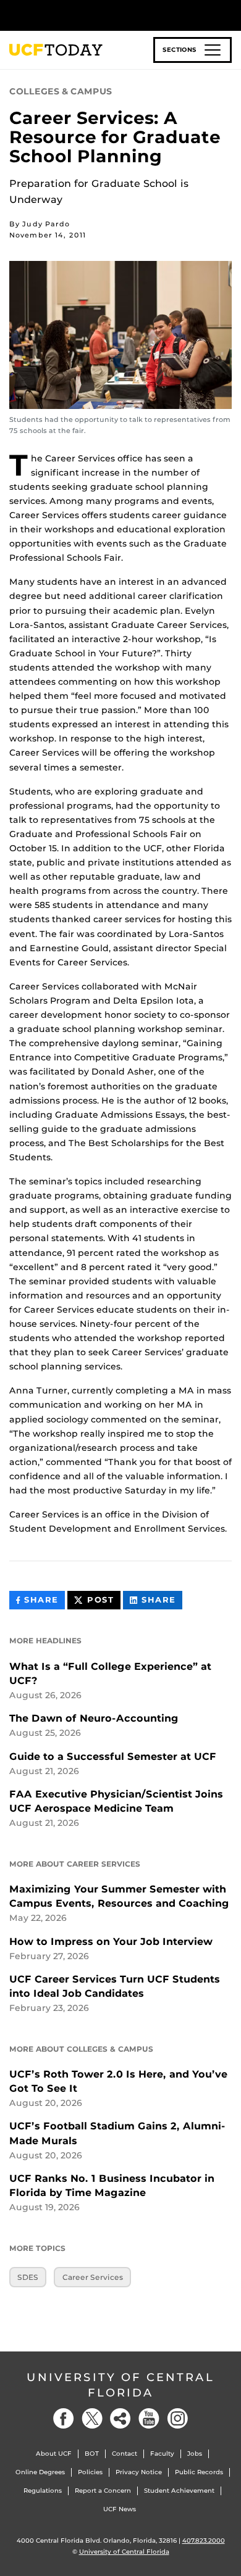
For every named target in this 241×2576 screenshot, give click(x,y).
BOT (92, 2454)
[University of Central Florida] (94, 15)
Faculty (162, 2454)
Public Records (199, 2472)
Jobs (195, 2454)
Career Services (93, 2277)
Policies (90, 2472)
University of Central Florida (120, 2385)
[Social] (120, 2418)
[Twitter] (92, 2418)
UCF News (120, 2509)
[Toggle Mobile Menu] (229, 14)
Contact (125, 2454)
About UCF (54, 2454)
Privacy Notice (139, 2472)
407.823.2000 (204, 2541)
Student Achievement (179, 2491)
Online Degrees (40, 2472)
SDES (28, 2277)
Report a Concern (103, 2491)
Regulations (43, 2491)
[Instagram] (177, 2418)
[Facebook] (64, 2418)
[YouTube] (149, 2418)
